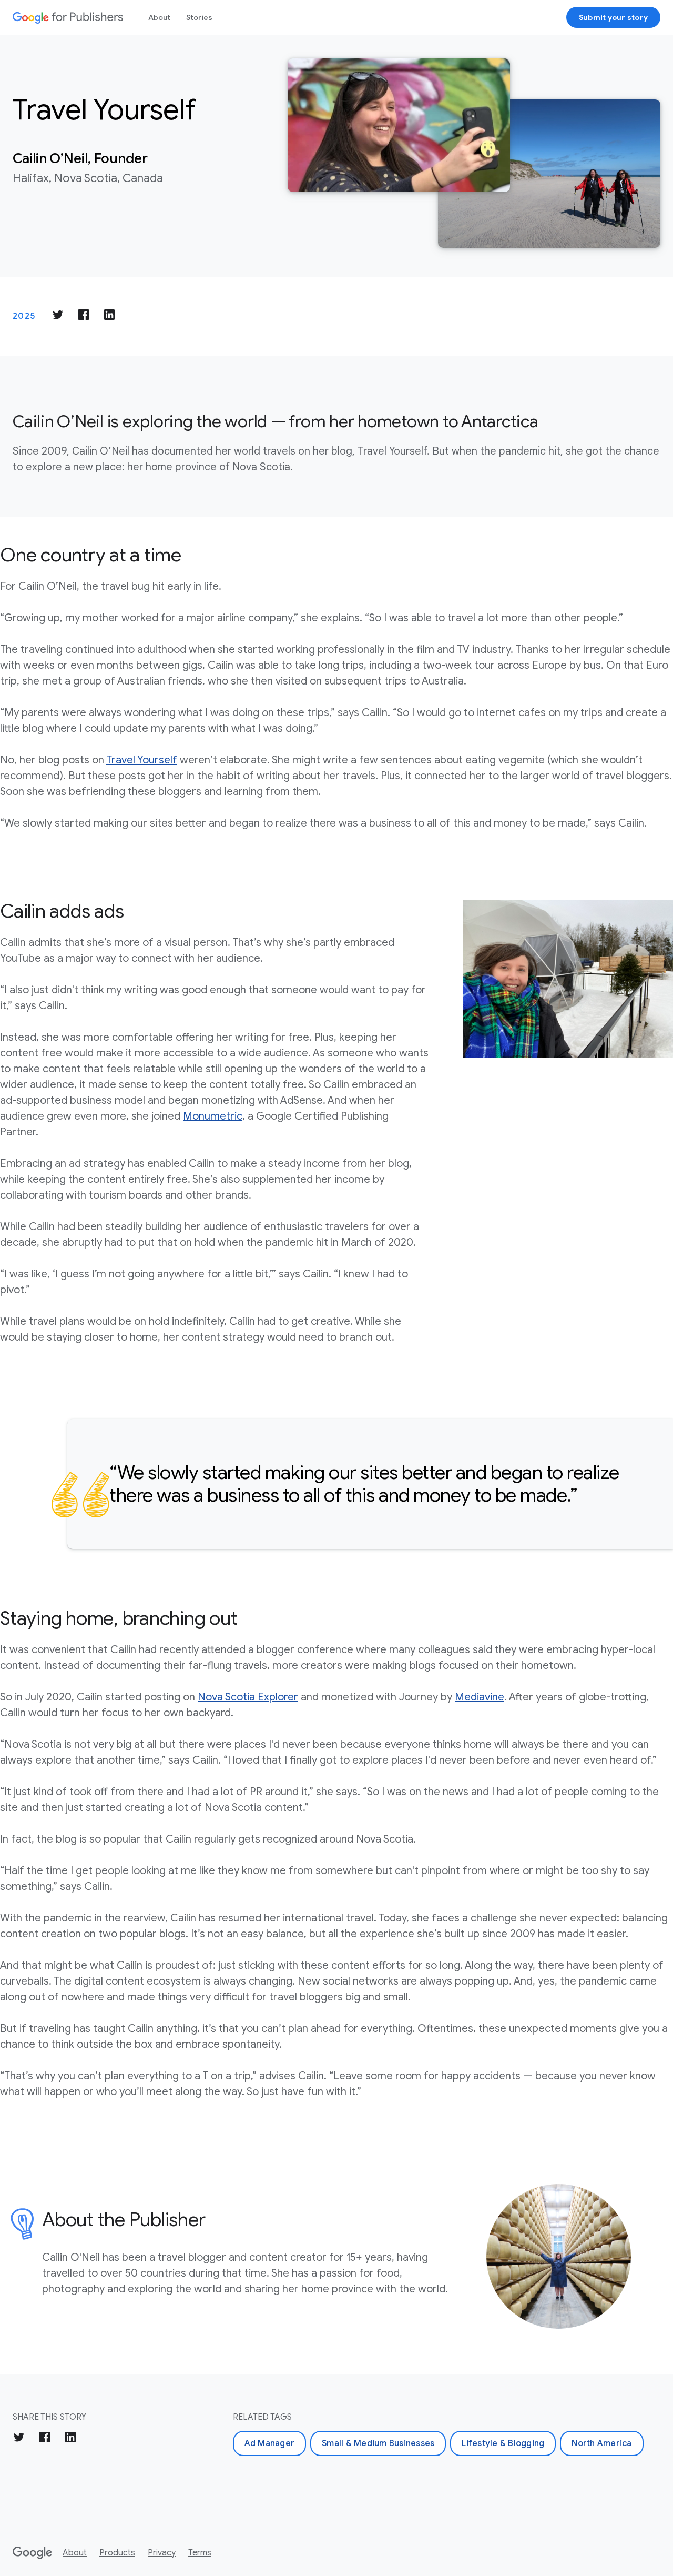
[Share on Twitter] (58, 316)
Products (117, 2553)
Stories (199, 17)
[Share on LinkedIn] (109, 316)
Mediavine (480, 1697)
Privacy (162, 2553)
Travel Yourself (142, 760)
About (159, 17)
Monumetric (213, 1116)
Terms (200, 2553)
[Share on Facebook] (84, 316)
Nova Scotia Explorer (248, 1697)
